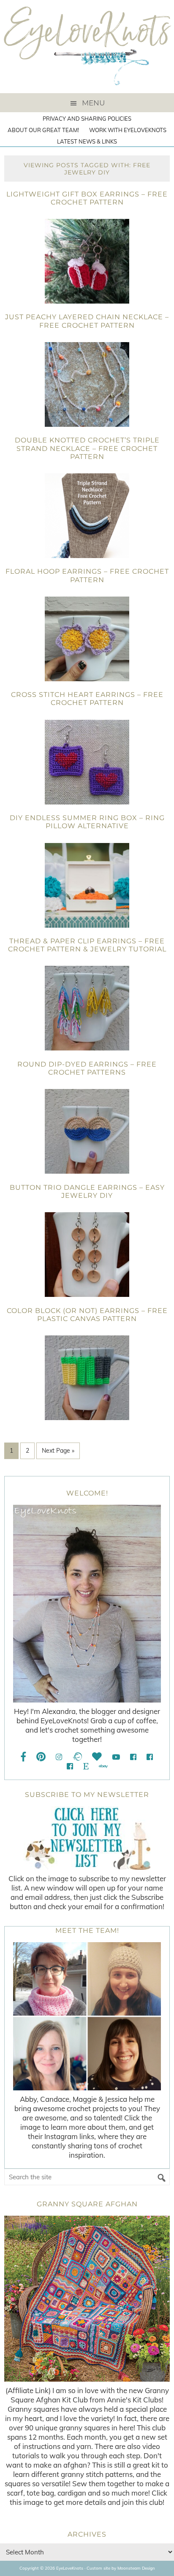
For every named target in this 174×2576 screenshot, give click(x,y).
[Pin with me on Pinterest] (41, 1757)
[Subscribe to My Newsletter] (87, 1838)
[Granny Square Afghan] (87, 2299)
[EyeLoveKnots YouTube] (116, 1757)
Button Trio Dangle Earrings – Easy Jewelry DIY (87, 1191)
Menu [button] (93, 103)
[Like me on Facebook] (24, 1757)
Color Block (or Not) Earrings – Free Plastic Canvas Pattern (87, 1315)
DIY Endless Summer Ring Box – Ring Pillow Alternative (87, 822)
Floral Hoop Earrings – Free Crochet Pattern (87, 575)
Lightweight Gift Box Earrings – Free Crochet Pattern (87, 198)
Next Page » (58, 1451)
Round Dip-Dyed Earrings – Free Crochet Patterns (87, 1068)
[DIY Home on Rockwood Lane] (150, 1757)
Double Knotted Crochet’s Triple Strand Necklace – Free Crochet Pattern (87, 448)
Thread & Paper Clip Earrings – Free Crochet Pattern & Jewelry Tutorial (87, 945)
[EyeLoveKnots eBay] (103, 1766)
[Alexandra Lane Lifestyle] (70, 1766)
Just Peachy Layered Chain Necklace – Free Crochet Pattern (87, 321)
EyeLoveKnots (87, 47)
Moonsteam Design (136, 2568)
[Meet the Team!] (87, 2016)
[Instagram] (59, 1757)
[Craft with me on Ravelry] (77, 1757)
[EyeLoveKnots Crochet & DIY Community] (133, 1757)
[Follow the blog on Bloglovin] (97, 1757)
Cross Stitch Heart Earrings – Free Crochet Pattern (87, 699)
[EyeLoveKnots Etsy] (86, 1766)
